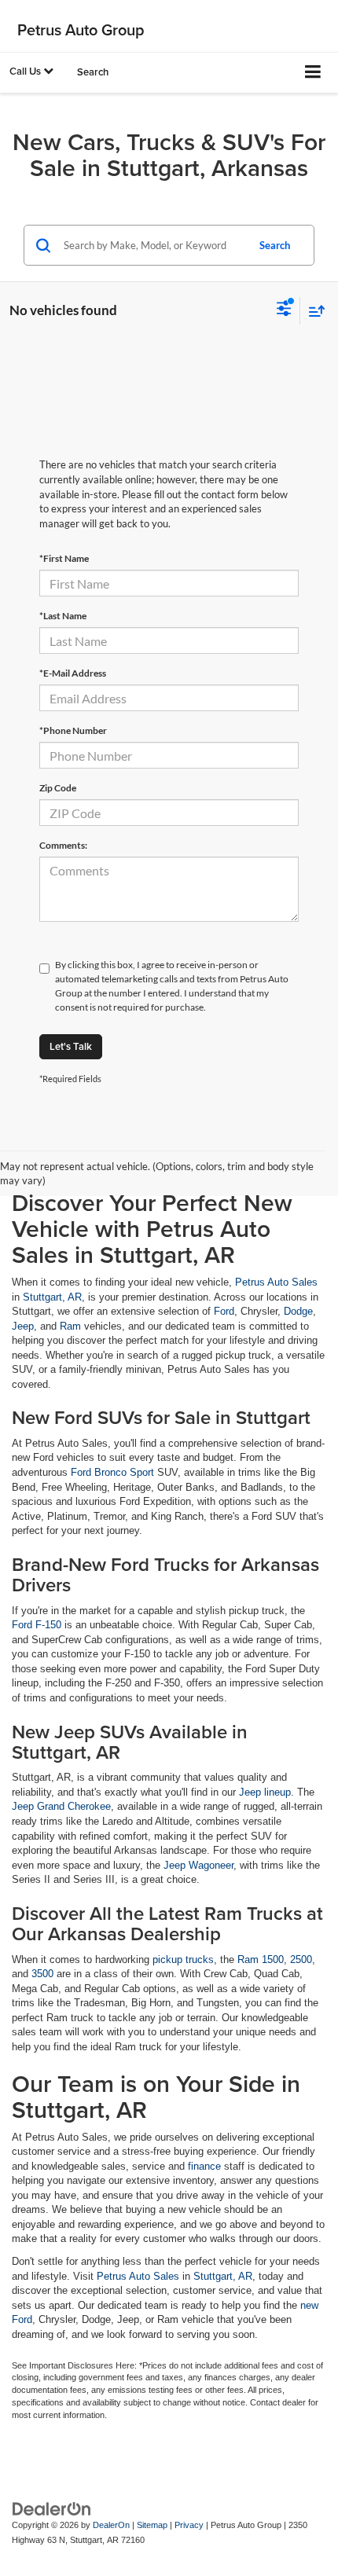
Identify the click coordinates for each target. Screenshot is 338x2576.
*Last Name (63, 616)
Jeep (23, 1326)
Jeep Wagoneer (198, 1865)
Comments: (63, 845)
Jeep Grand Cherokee (61, 1806)
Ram (70, 1326)
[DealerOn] (52, 2509)
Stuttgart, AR (52, 1297)
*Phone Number (73, 730)
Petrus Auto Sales (276, 1282)
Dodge (298, 1311)
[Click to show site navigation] (313, 73)
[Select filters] (284, 310)
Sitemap (152, 2525)
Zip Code (58, 788)
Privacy (189, 2525)
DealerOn (111, 2525)
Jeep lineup (265, 1792)
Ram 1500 (261, 1960)
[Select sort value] (313, 311)
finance (204, 2166)
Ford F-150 (37, 1625)
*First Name (64, 558)
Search (275, 245)
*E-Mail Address (73, 673)
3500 (42, 1974)
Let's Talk (71, 1046)
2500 (301, 1960)
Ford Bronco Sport (112, 1472)
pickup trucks (183, 1960)
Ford (224, 1311)
